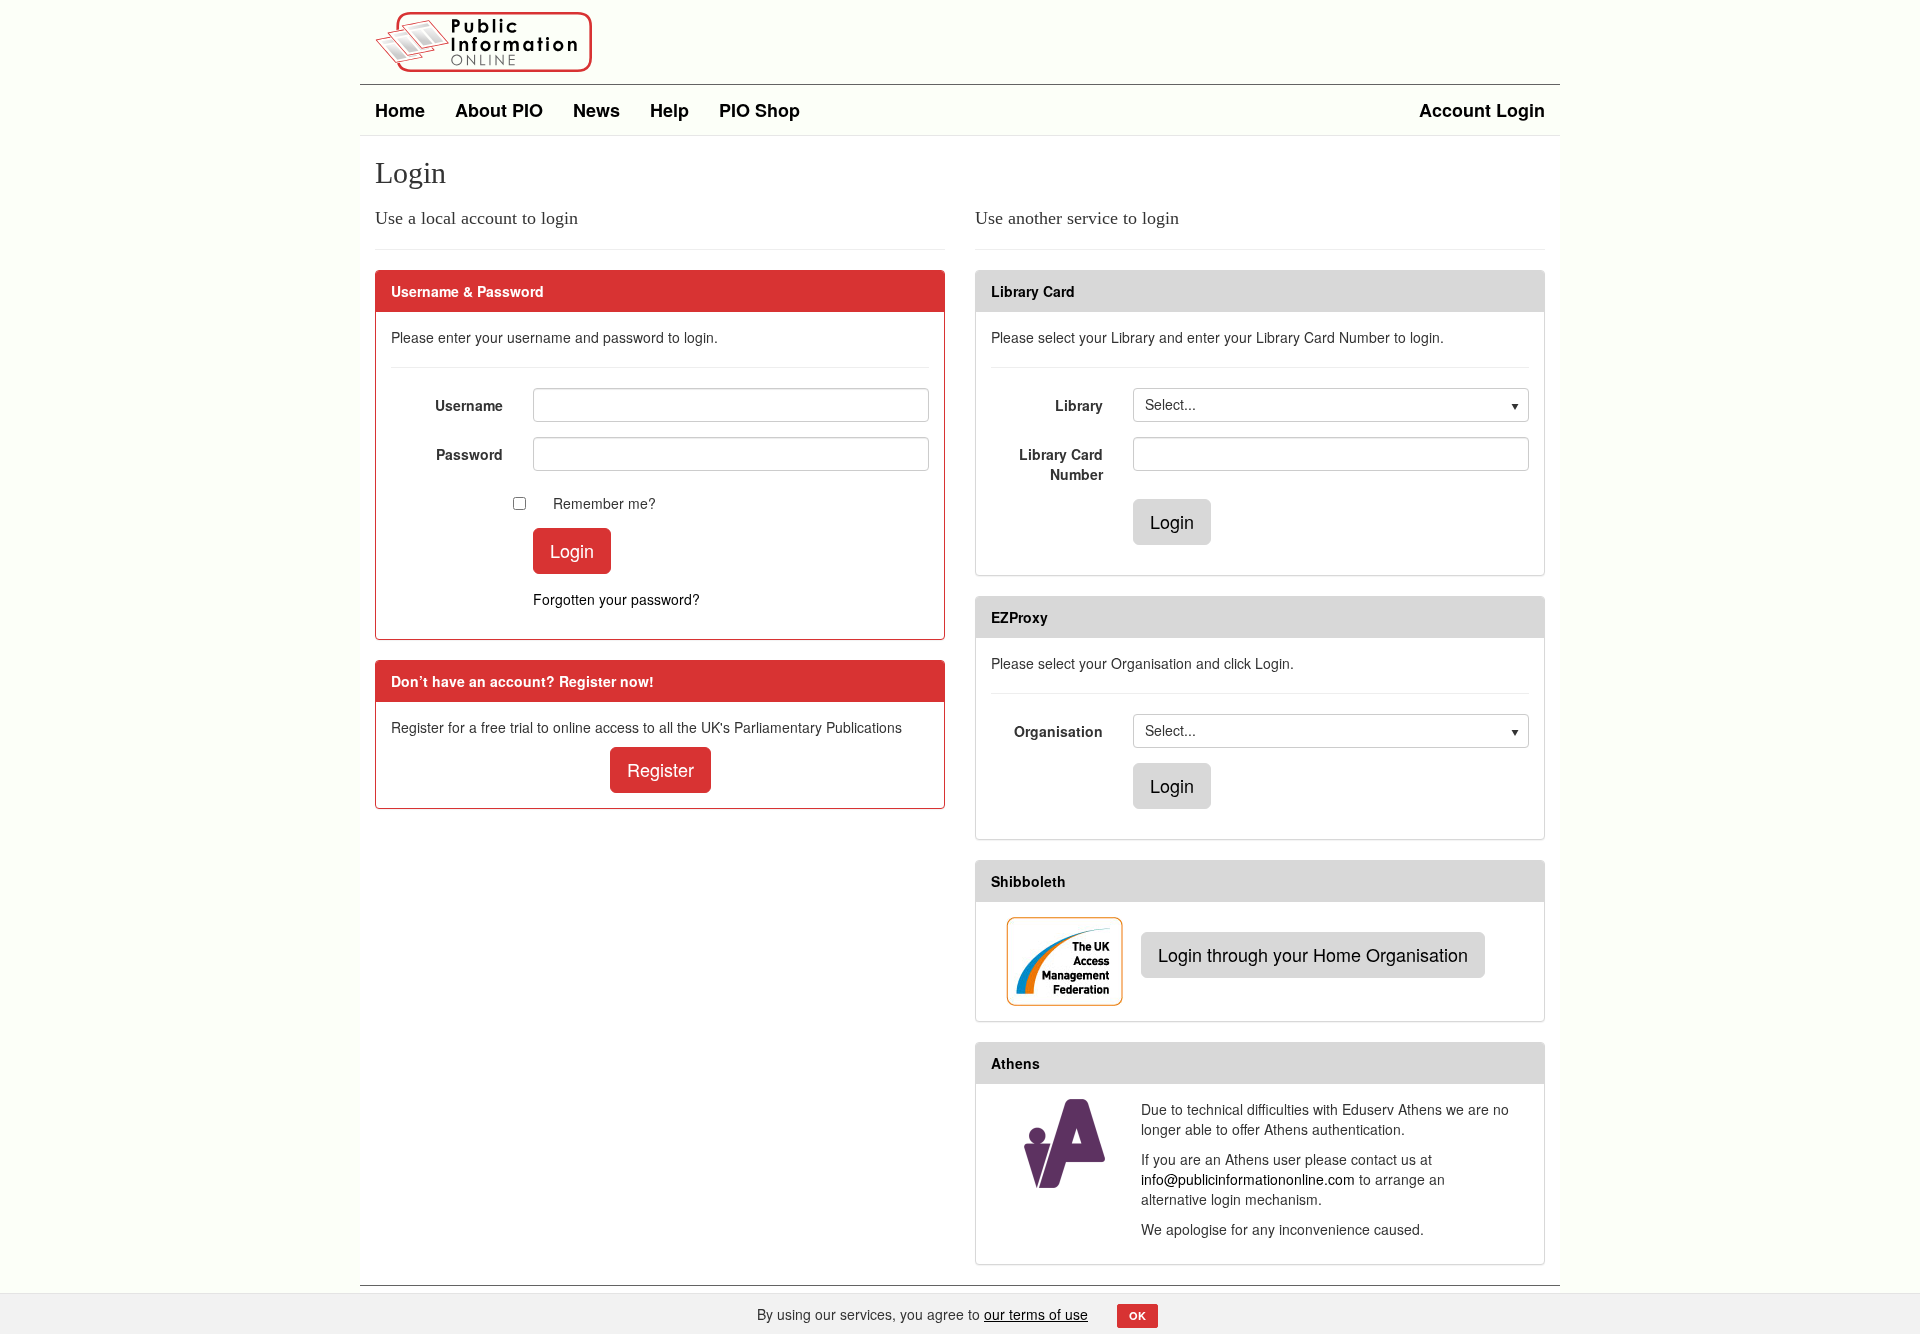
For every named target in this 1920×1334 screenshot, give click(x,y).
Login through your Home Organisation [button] (1313, 954)
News (596, 110)
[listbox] (1331, 405)
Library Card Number (1061, 464)
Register (660, 769)
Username (469, 405)
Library (1079, 405)
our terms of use (1036, 1314)
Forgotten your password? (616, 599)
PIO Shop (759, 110)
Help (669, 110)
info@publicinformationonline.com (1248, 1179)
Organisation (1058, 731)
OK (1137, 1315)
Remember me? (604, 503)
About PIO (499, 110)
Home (400, 110)
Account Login (1482, 110)
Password (469, 454)
